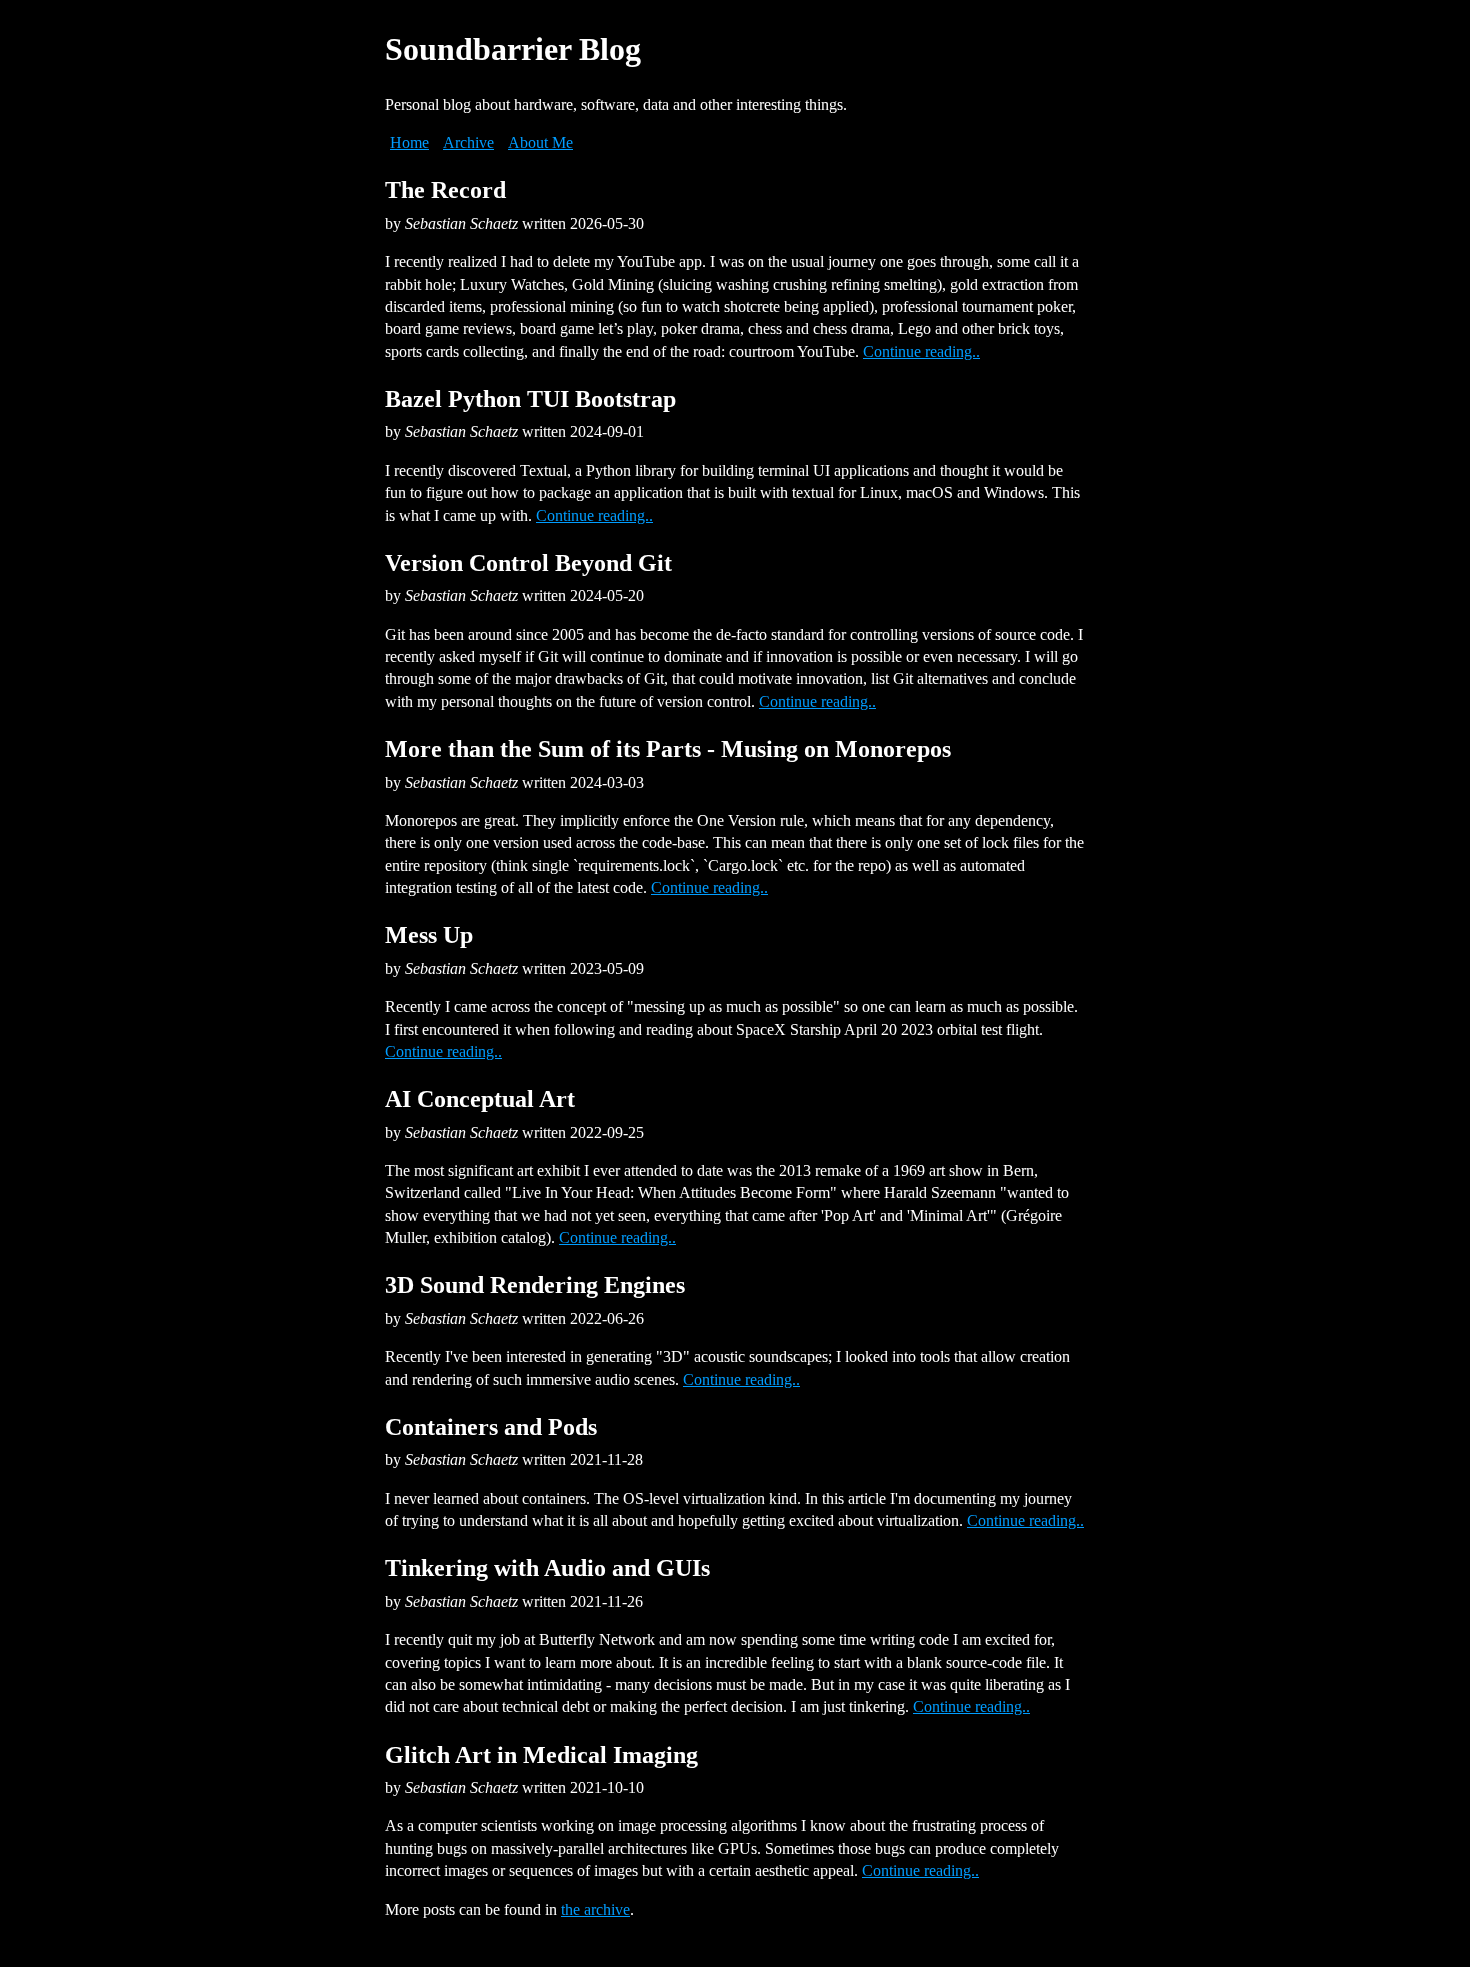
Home (409, 142)
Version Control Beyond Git (528, 563)
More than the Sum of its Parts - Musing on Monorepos (668, 749)
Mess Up (429, 935)
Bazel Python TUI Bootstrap (530, 399)
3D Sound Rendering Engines (535, 1285)
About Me (540, 142)
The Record (445, 190)
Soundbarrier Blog (513, 49)
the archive (595, 1909)
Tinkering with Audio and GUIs (547, 1568)
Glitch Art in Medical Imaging (541, 1755)
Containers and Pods (491, 1427)
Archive (468, 142)
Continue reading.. (921, 351)
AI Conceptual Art (480, 1099)
